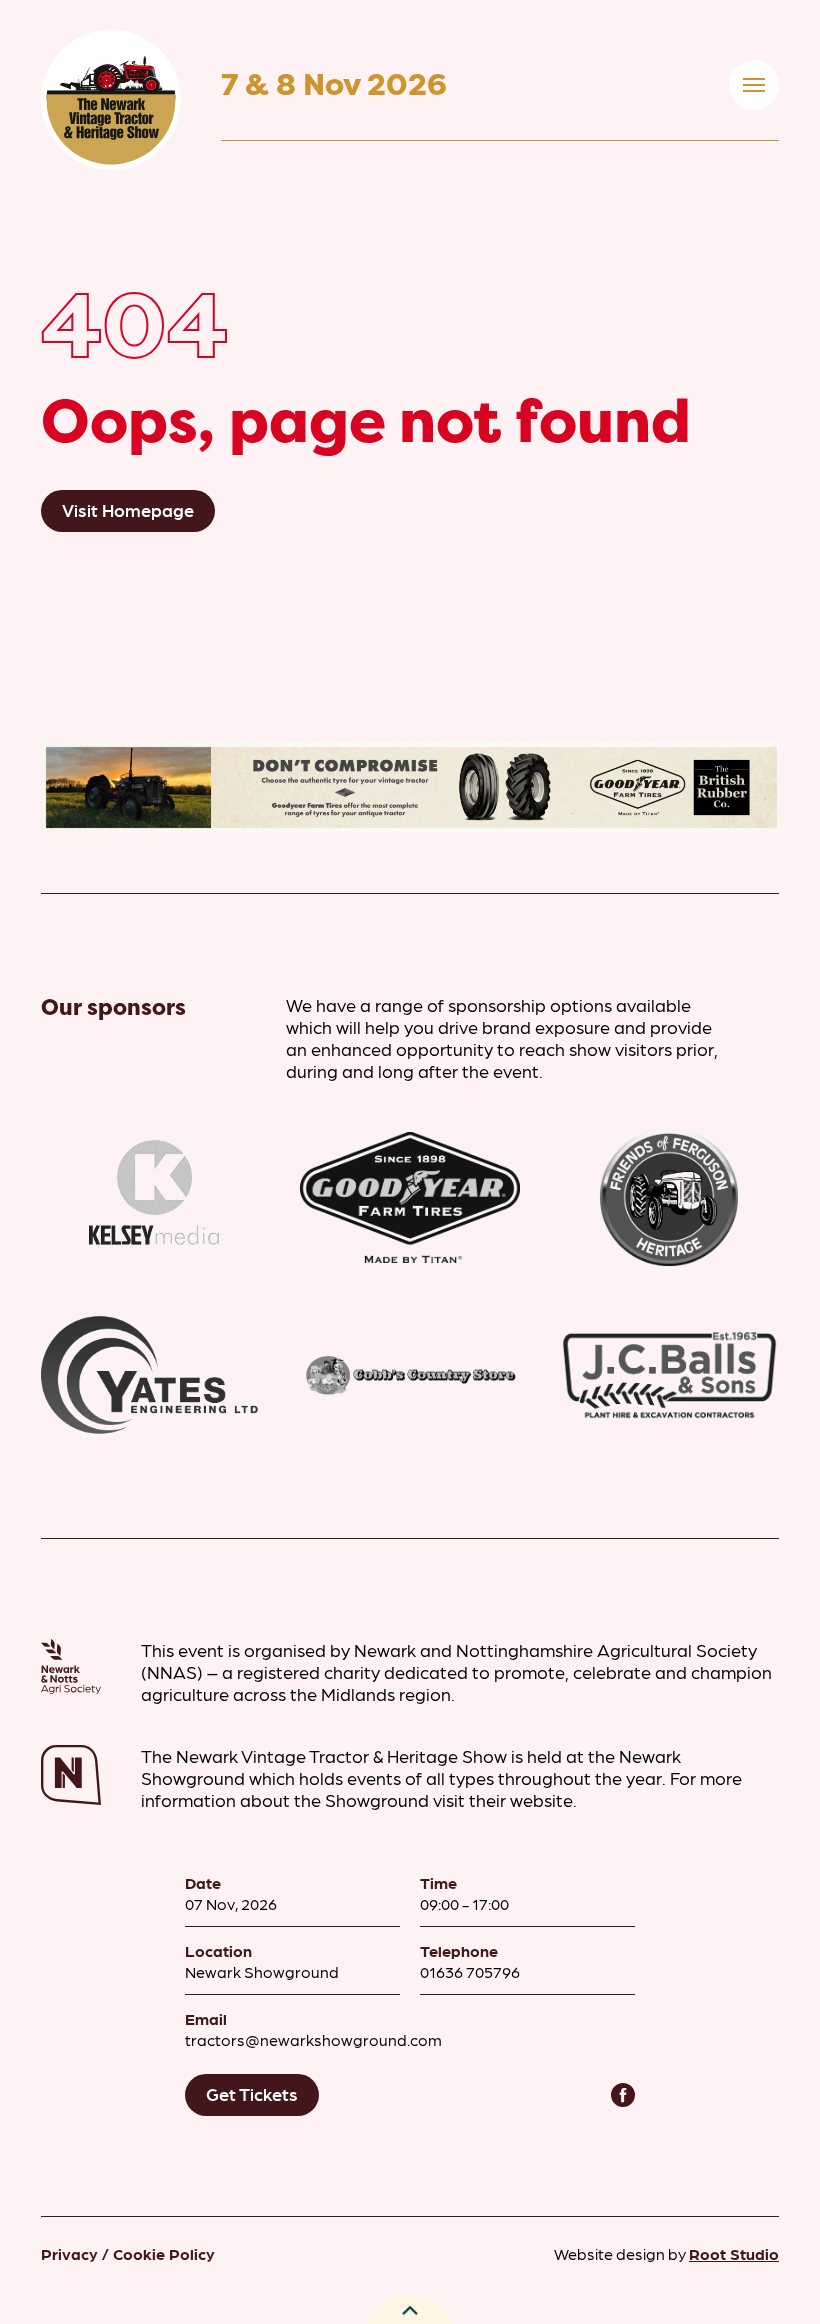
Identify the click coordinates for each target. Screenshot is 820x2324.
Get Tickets (252, 2093)
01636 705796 (470, 1971)
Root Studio (734, 2253)
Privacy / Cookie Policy (128, 2253)
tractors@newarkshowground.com (313, 2039)
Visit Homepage (128, 509)
